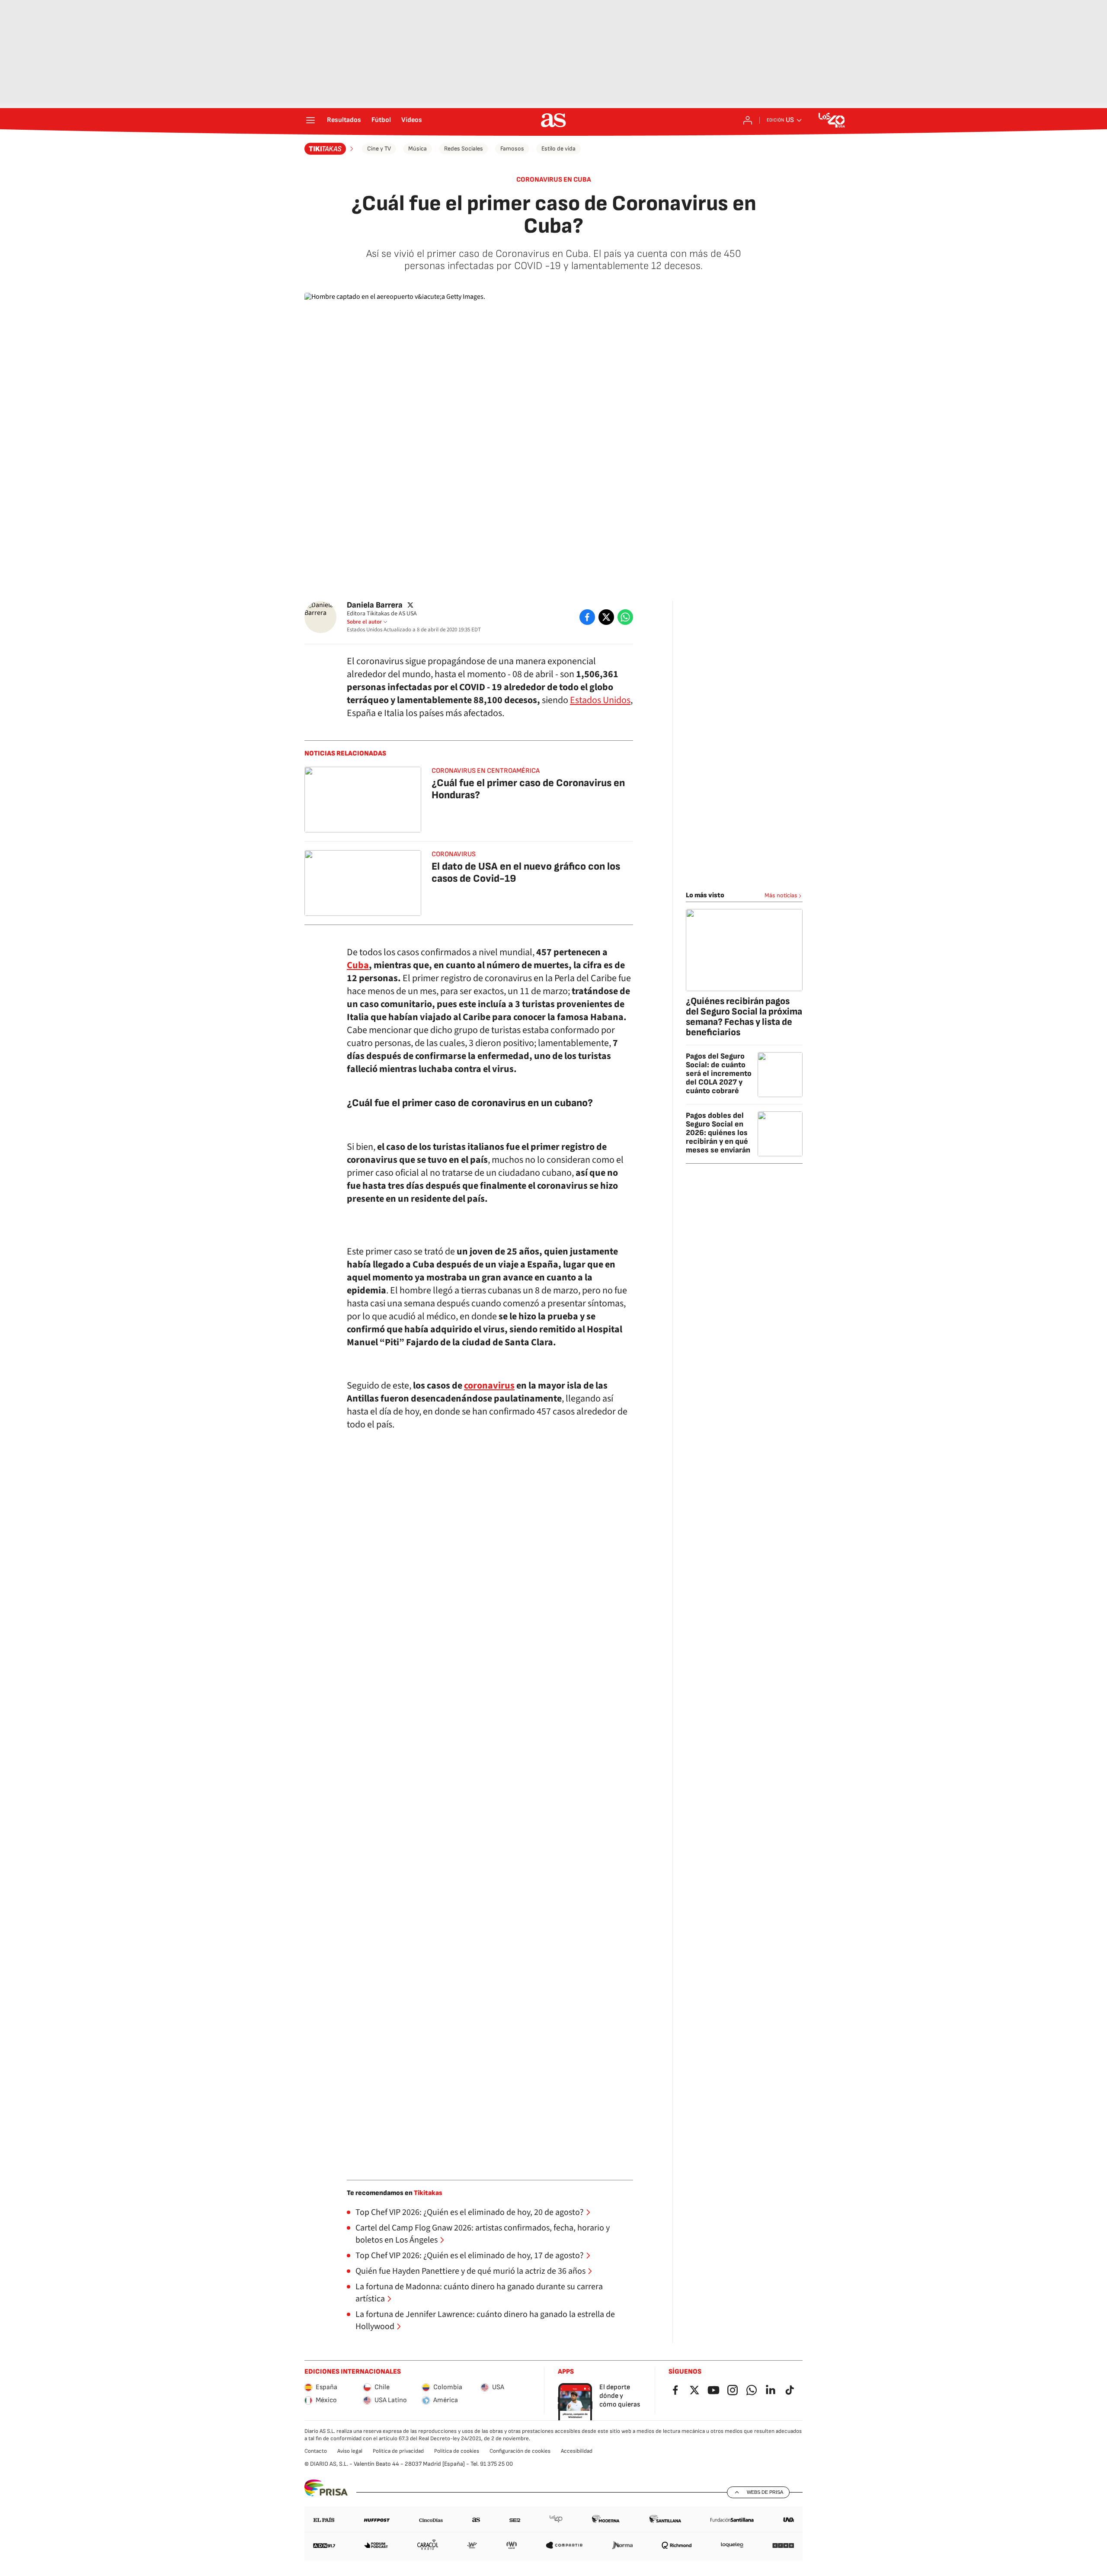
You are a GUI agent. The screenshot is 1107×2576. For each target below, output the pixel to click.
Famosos (512, 149)
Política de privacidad (398, 2451)
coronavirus (489, 1386)
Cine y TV (379, 149)
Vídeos (412, 120)
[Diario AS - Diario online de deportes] (553, 120)
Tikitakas (428, 2193)
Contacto (316, 2451)
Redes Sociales (464, 149)
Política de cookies (457, 2451)
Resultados (344, 120)
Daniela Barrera (375, 605)
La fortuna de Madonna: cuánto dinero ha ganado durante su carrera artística (479, 2293)
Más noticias (781, 895)
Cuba (358, 965)
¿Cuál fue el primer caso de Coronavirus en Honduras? (528, 789)
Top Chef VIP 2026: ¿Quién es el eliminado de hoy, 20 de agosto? (470, 2212)
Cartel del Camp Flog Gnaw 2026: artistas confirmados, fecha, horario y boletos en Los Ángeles (483, 2234)
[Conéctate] (748, 120)
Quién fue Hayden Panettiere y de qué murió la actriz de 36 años (470, 2271)
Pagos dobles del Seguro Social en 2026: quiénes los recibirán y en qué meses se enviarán (718, 1133)
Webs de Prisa (765, 2492)
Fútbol (381, 120)
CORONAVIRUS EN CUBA (554, 180)
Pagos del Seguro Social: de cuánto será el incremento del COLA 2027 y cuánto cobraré (719, 1074)
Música (418, 149)
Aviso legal (350, 2451)
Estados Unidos (600, 700)
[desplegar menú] (310, 120)
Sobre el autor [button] (364, 622)
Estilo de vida (558, 149)
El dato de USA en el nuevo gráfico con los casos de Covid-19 (526, 872)
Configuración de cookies (520, 2451)
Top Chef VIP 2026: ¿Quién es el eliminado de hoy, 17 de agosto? (470, 2256)
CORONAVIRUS (454, 854)
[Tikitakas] (330, 149)
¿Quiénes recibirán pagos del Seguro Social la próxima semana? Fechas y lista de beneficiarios (744, 1017)
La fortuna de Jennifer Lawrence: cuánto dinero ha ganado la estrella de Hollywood (485, 2320)
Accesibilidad (577, 2451)
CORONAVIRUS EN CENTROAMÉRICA (486, 771)
